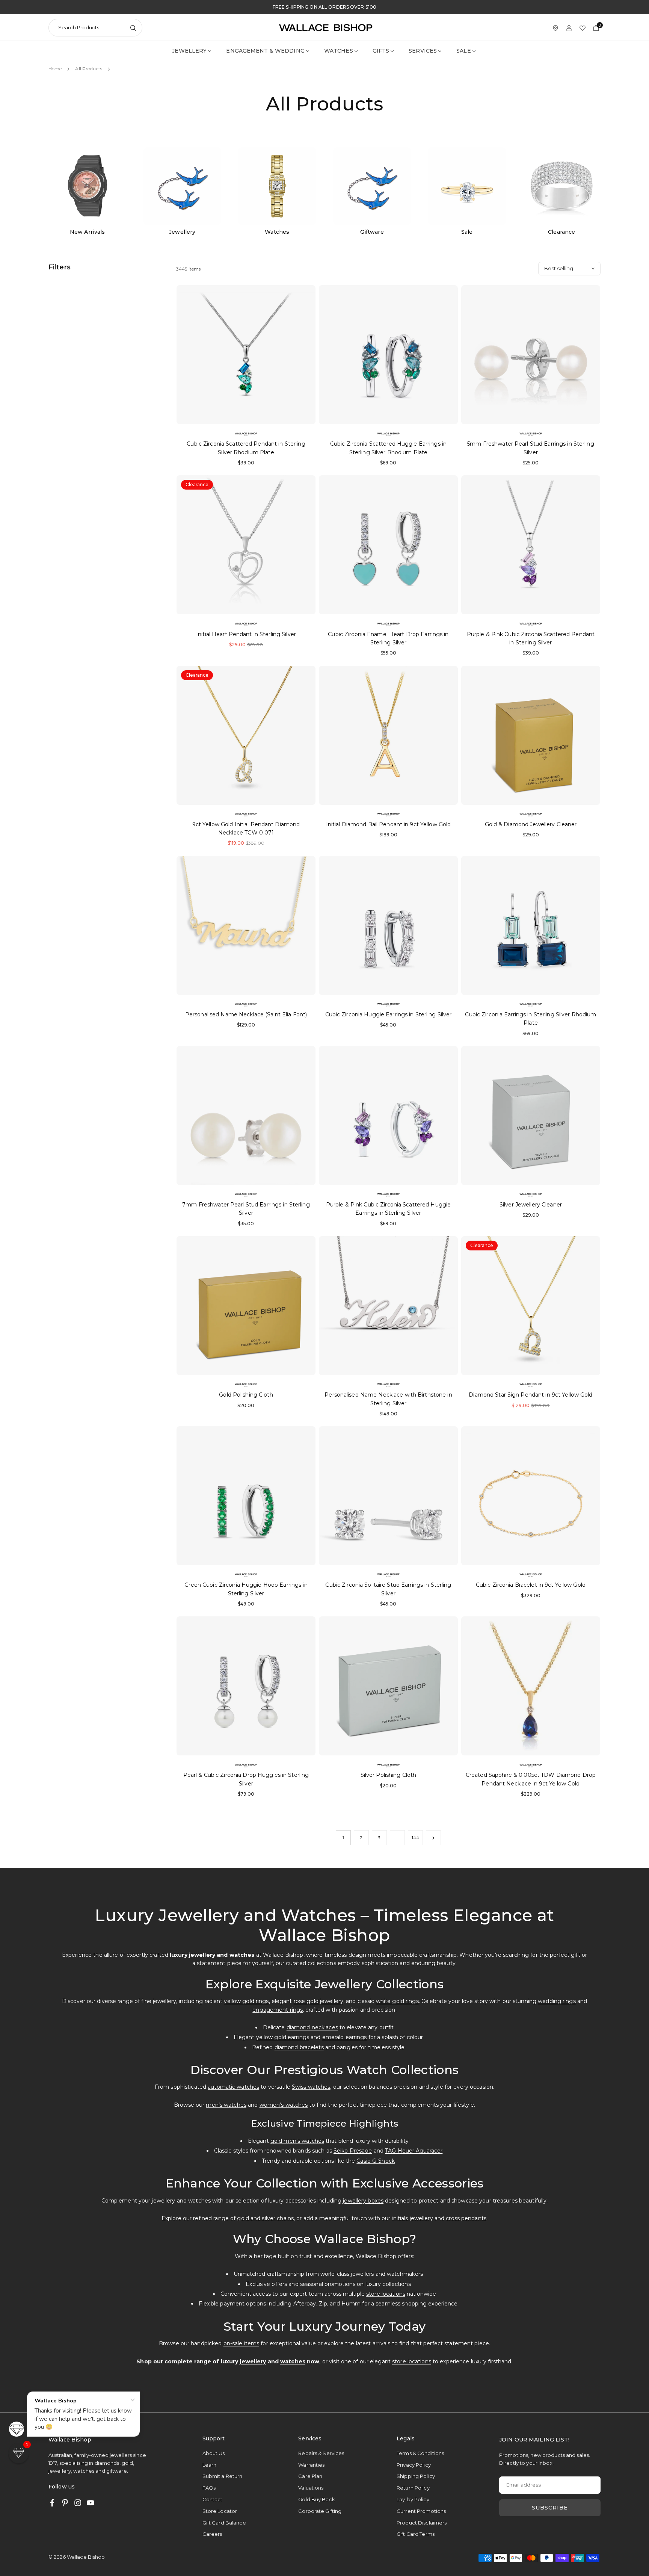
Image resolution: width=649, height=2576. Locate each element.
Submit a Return (223, 2476)
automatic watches (233, 2087)
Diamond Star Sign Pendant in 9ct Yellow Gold (531, 1395)
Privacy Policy (414, 2465)
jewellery (253, 2361)
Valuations (311, 2488)
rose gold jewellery (318, 2001)
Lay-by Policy (413, 2499)
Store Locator (220, 2511)
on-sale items (241, 2343)
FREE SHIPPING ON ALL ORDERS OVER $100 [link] (324, 7)
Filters (60, 267)
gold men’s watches (297, 2141)
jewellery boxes (363, 2201)
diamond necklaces (312, 2027)
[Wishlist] (583, 28)
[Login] (569, 28)
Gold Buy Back (317, 2499)
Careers (212, 2534)
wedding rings (557, 2001)
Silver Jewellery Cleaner (531, 1205)
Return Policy (413, 2488)
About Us (214, 2453)
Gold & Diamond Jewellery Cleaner (531, 824)
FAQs (209, 2488)
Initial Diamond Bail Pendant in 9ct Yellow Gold (389, 824)
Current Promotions (421, 2511)
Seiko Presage (353, 2151)
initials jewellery (412, 2218)
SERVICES (423, 51)
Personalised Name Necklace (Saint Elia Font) (246, 1014)
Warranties (311, 2465)
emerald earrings (345, 2037)
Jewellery (189, 51)
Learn (210, 2465)
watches (293, 2361)
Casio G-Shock (376, 2161)
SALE (463, 51)
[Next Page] (433, 1838)
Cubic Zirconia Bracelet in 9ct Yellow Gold (531, 1585)
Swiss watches (311, 2087)
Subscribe (550, 2508)
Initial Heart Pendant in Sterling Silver (246, 634)
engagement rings (278, 2010)
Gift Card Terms (416, 2534)
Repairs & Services (321, 2453)
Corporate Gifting (320, 2511)
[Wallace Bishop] (326, 27)
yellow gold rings (246, 2001)
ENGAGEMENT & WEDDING (265, 51)
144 (415, 1838)
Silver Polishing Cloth (389, 1775)
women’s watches (284, 2105)
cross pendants (466, 2218)
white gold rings (397, 2001)
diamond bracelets (299, 2047)
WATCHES (339, 51)
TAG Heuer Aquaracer (414, 2151)
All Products (88, 69)
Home (55, 69)
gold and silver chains (265, 2218)
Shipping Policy (416, 2476)
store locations (386, 2294)
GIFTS (381, 51)
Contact (213, 2499)
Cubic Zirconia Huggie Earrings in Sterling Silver (389, 1014)
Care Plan (310, 2476)
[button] (19, 2453)
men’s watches (226, 2105)
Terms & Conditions (420, 2453)
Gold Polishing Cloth (246, 1395)
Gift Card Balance (224, 2523)
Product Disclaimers (422, 2523)
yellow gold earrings (283, 2037)
